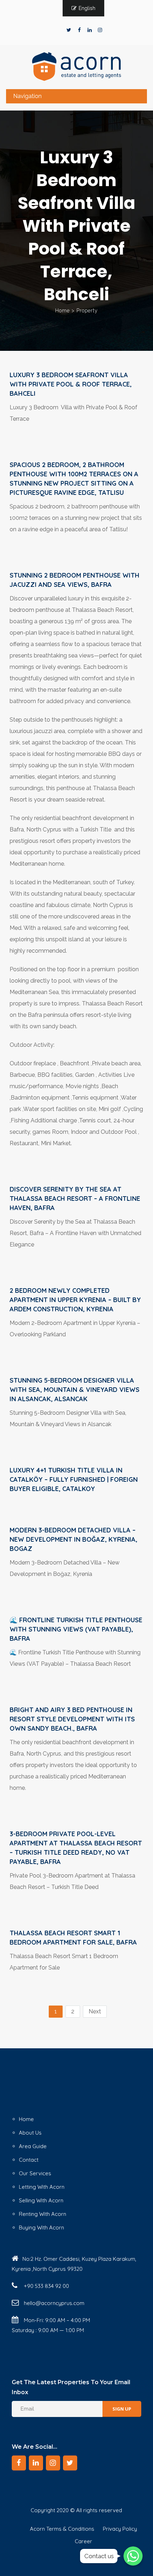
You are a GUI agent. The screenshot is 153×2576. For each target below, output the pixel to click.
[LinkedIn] (90, 30)
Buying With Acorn (41, 2227)
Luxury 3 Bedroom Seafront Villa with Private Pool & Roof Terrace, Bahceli (71, 384)
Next (95, 2011)
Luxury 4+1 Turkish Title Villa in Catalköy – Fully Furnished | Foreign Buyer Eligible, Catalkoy (74, 1479)
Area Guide (33, 2146)
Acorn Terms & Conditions (62, 2529)
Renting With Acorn (43, 2214)
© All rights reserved (96, 2510)
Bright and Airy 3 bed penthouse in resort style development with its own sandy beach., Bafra (72, 1719)
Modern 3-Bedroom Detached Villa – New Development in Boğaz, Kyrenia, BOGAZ (73, 1539)
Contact (29, 2160)
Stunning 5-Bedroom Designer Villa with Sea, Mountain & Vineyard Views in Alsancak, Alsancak (75, 1390)
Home (62, 311)
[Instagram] (100, 30)
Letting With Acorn (42, 2187)
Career (83, 2541)
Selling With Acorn (41, 2200)
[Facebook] (79, 30)
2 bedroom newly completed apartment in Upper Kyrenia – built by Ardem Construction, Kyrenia (75, 1300)
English (87, 8)
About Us (30, 2133)
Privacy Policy (120, 2529)
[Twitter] (69, 30)
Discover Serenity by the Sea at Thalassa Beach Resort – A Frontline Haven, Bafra (75, 1199)
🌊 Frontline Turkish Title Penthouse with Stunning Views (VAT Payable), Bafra (76, 1629)
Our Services (35, 2173)
